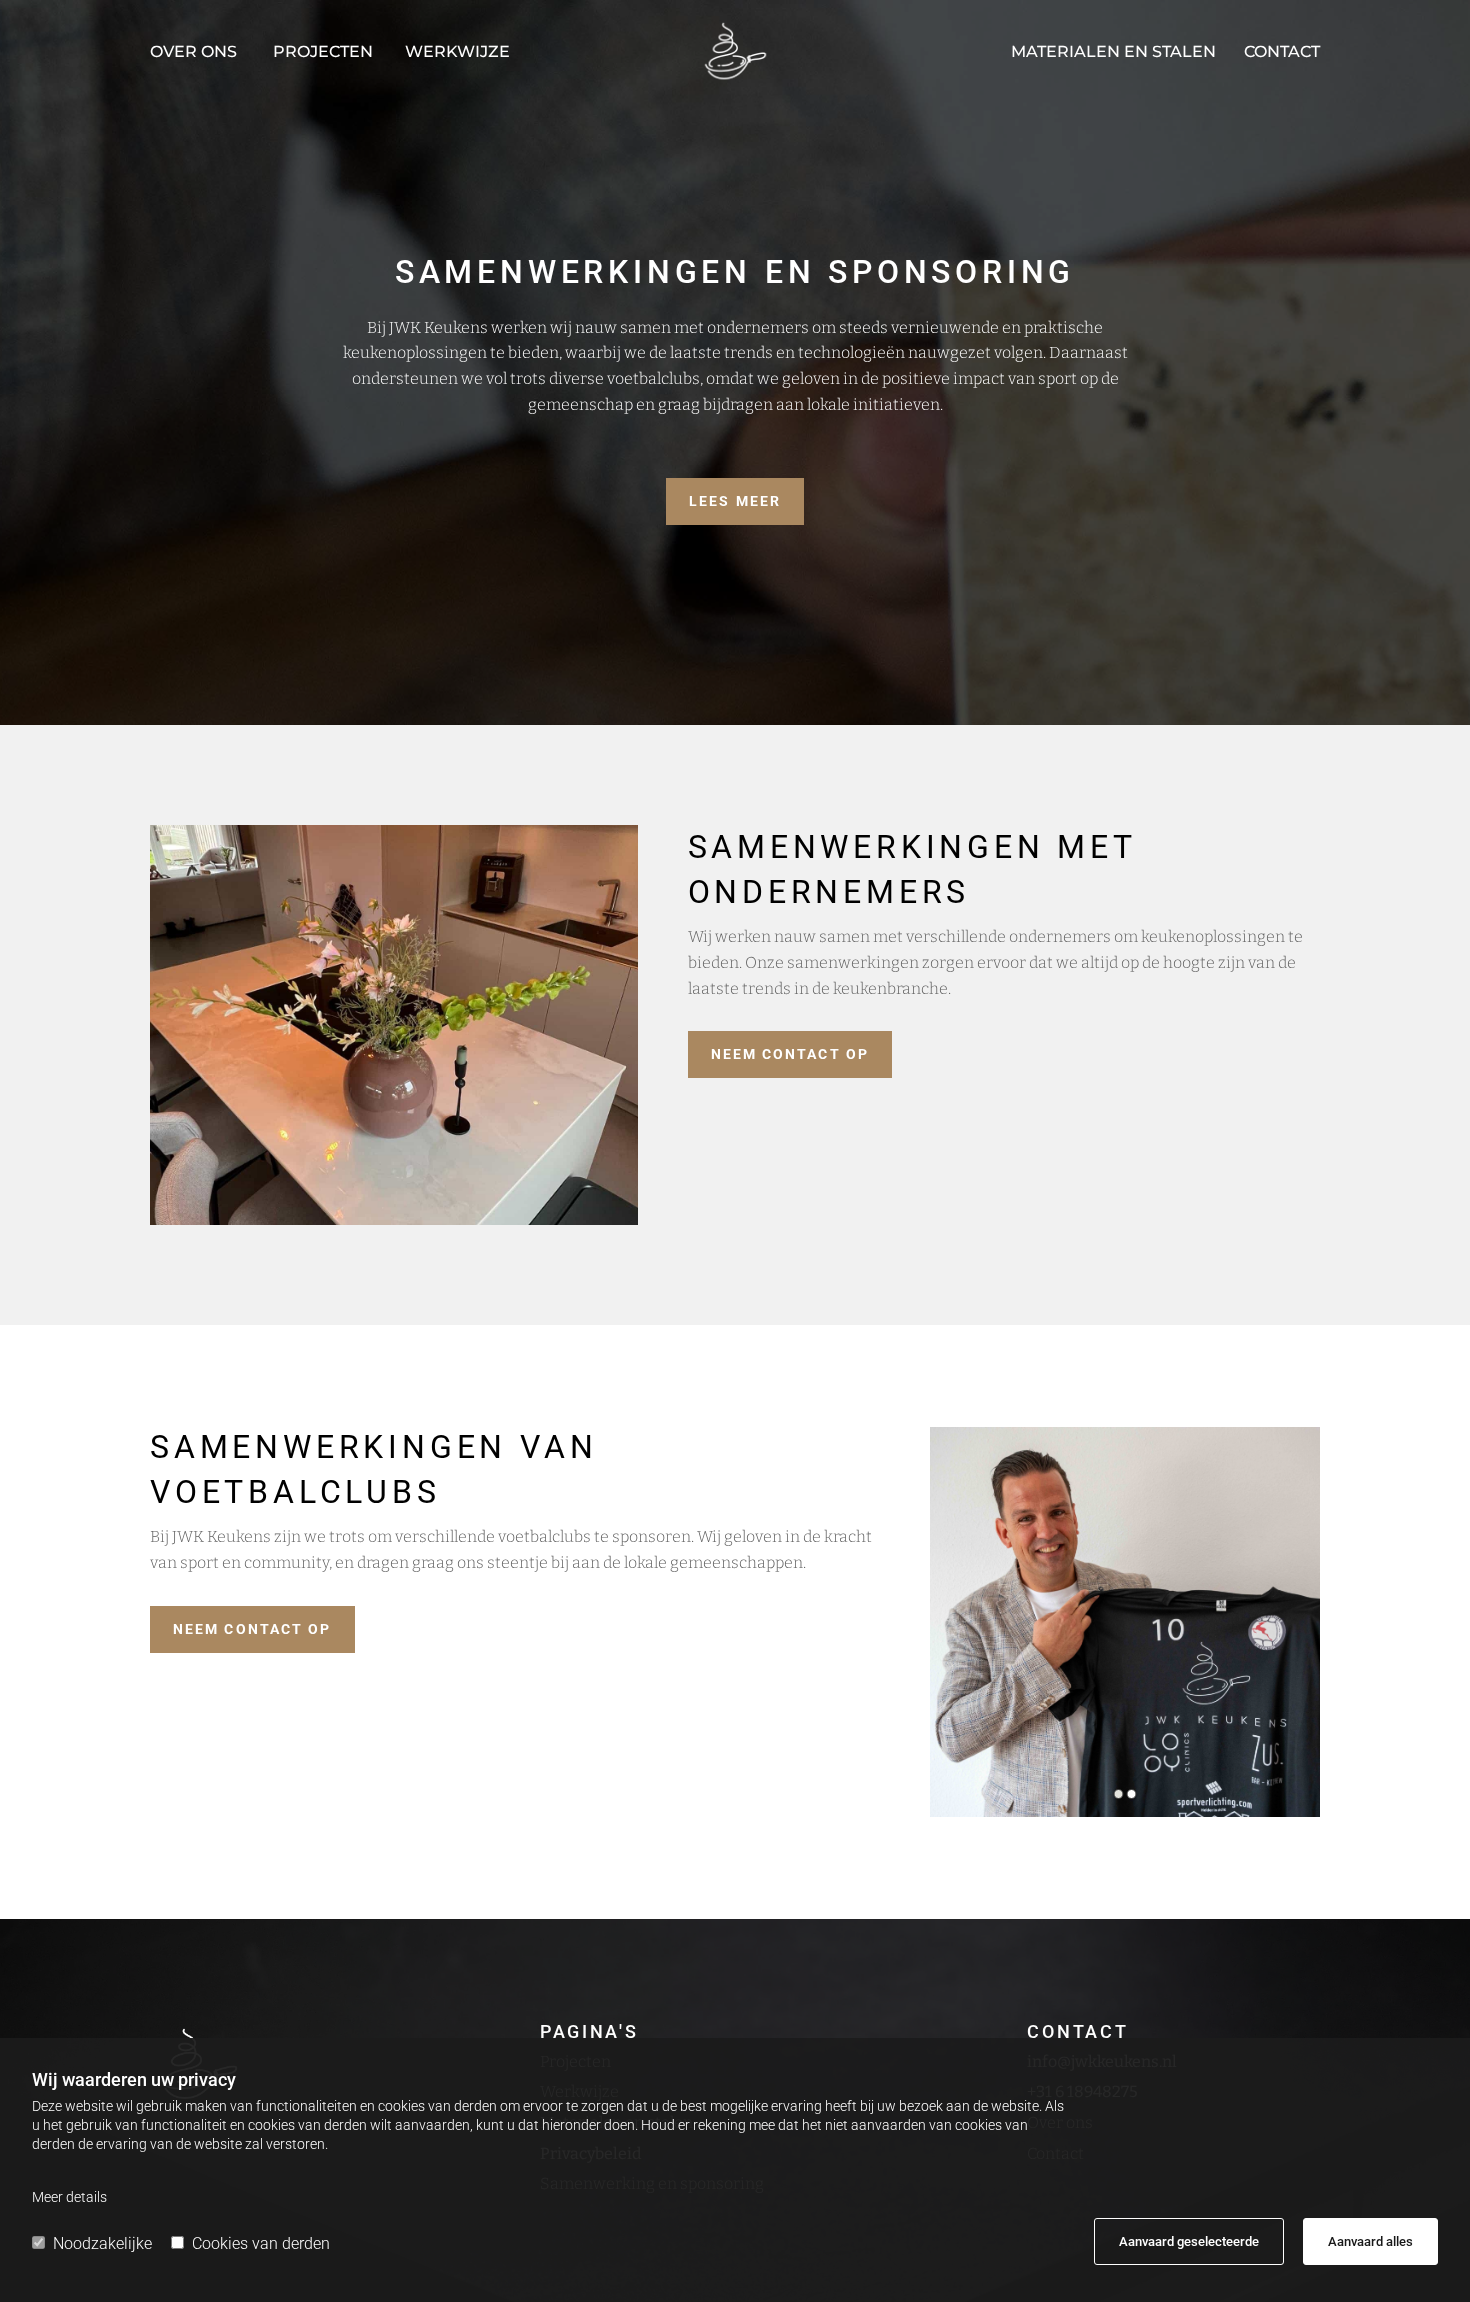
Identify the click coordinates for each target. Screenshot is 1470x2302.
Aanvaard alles (1370, 2241)
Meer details (69, 2197)
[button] (735, 501)
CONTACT (1282, 51)
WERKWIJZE (457, 51)
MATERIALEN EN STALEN (1113, 51)
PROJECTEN (323, 51)
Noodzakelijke (102, 2243)
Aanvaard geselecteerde (1189, 2241)
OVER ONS (193, 51)
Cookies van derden (261, 2243)
